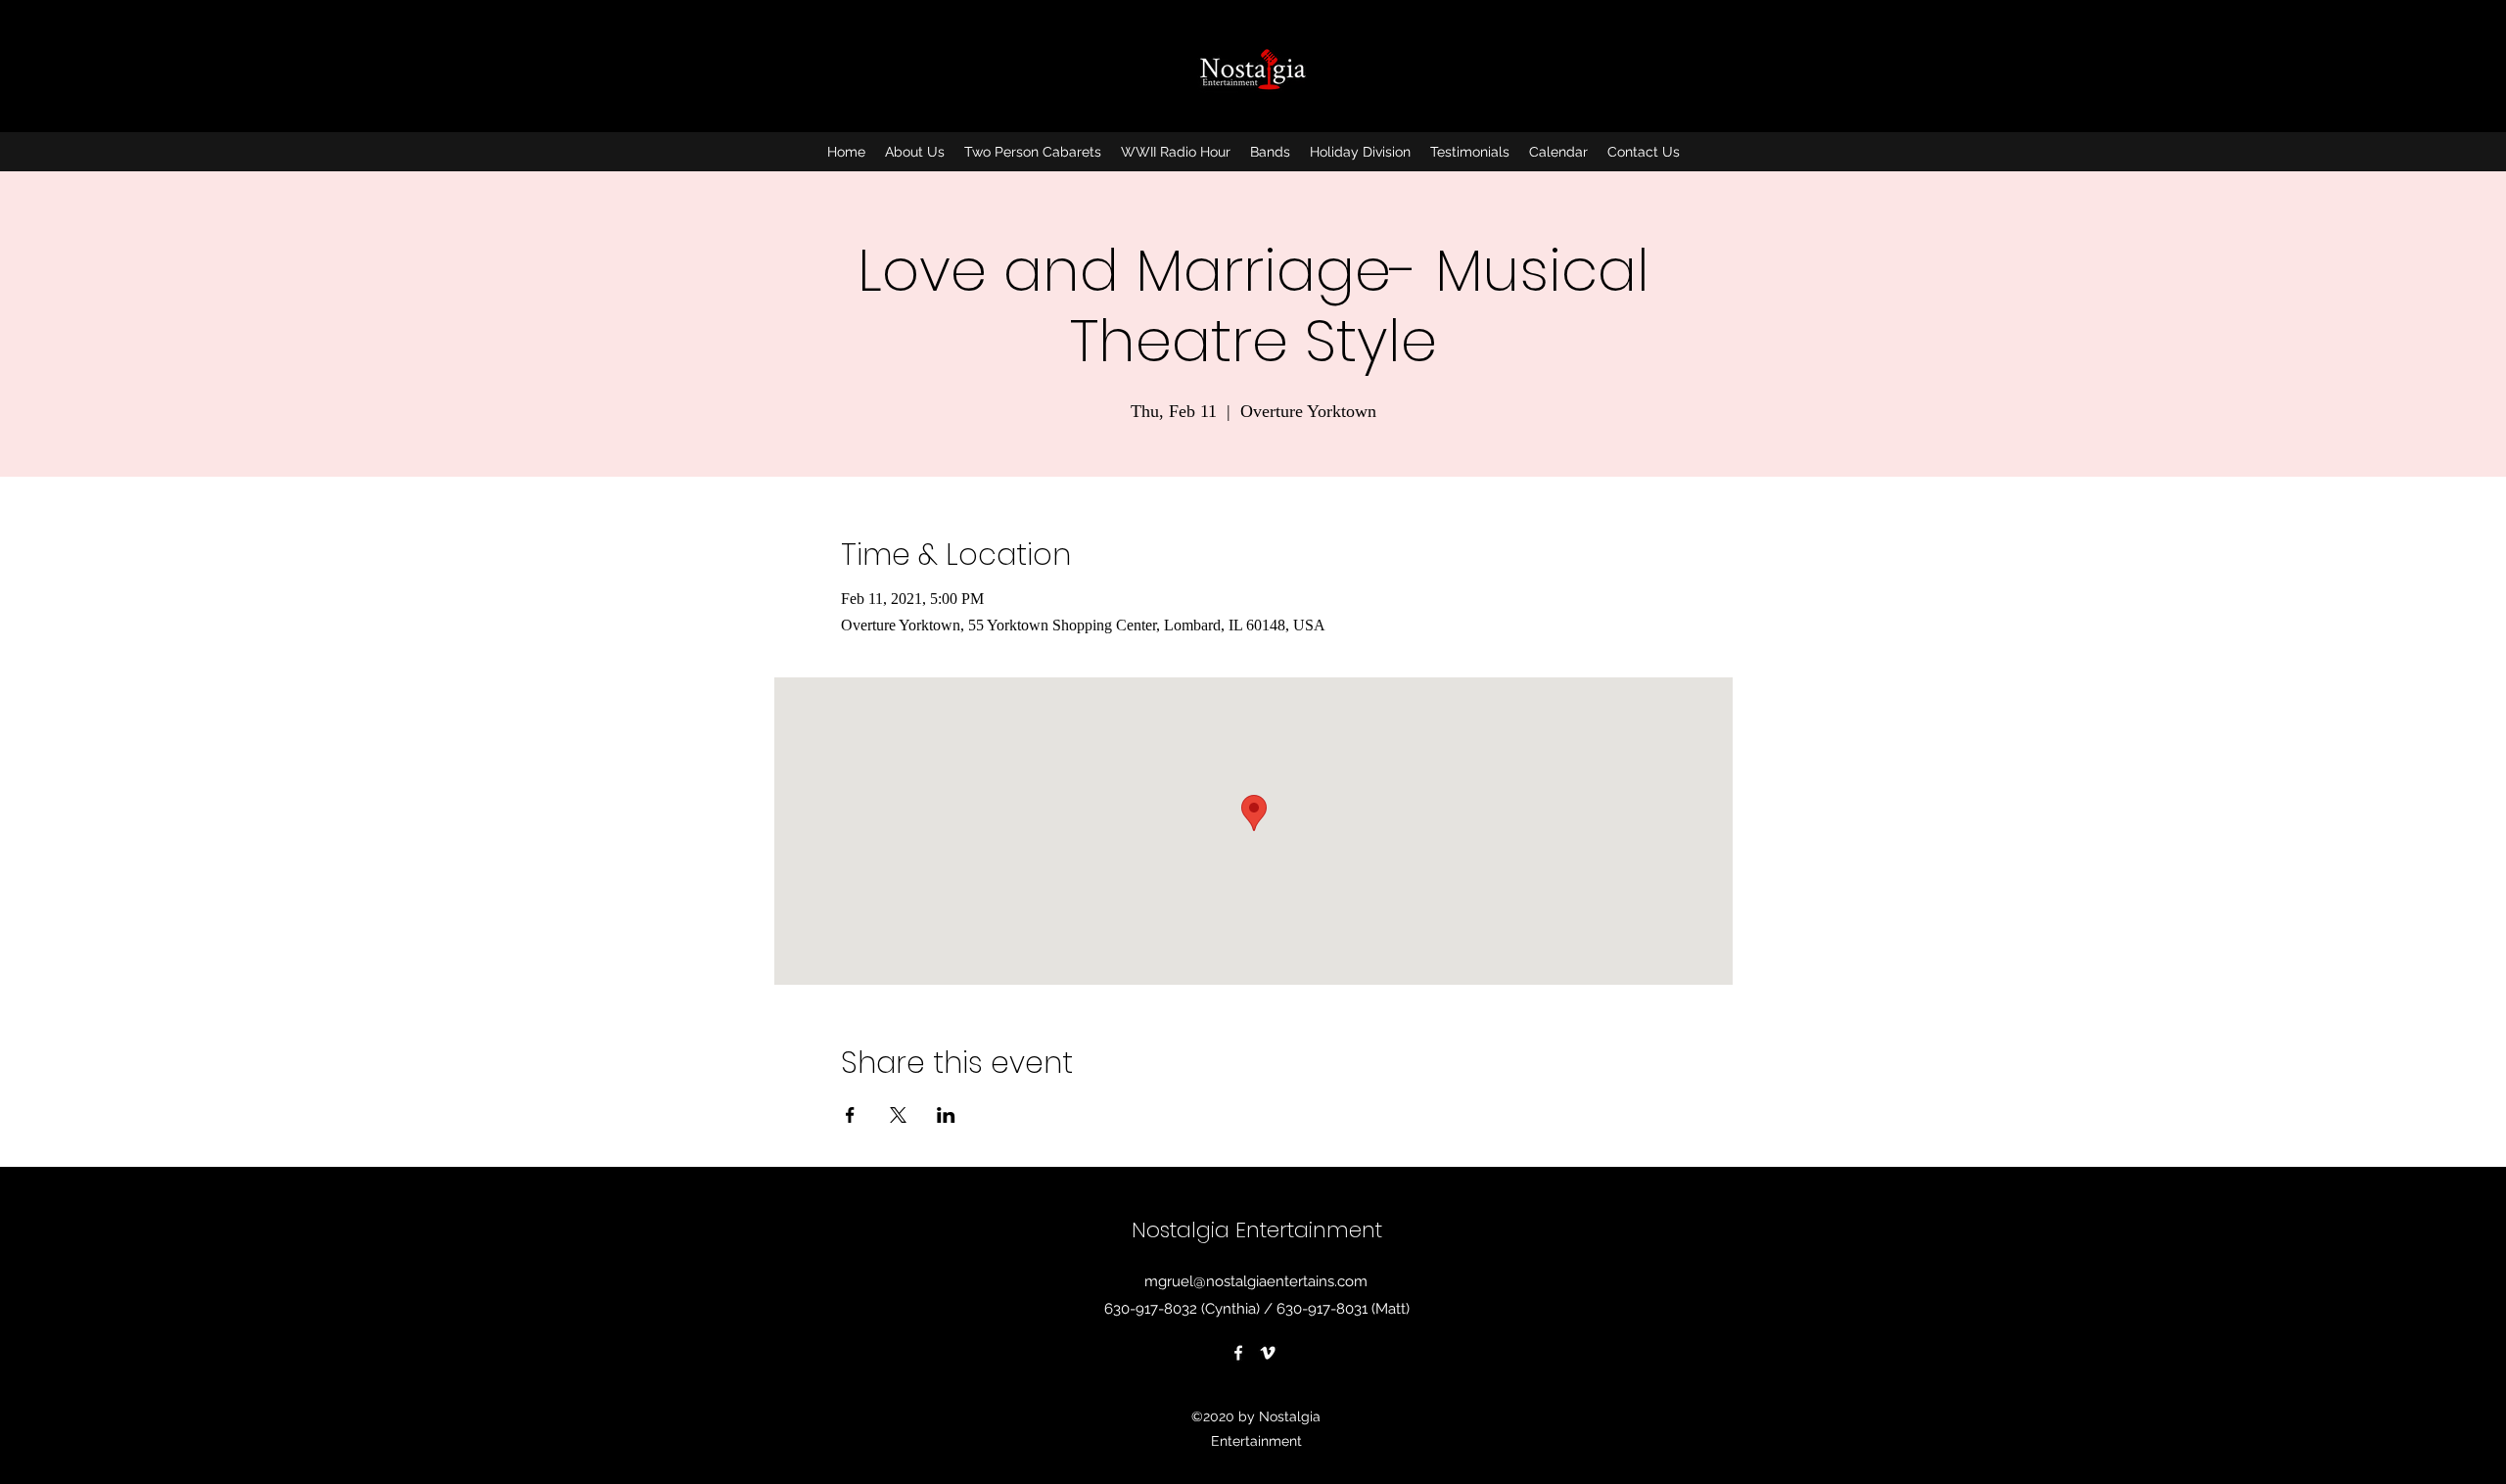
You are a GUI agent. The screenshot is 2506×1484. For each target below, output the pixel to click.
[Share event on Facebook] (850, 1115)
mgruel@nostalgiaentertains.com (1256, 1281)
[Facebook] (1238, 1353)
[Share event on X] (898, 1115)
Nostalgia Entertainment (1257, 1230)
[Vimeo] (1268, 1353)
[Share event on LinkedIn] (946, 1115)
